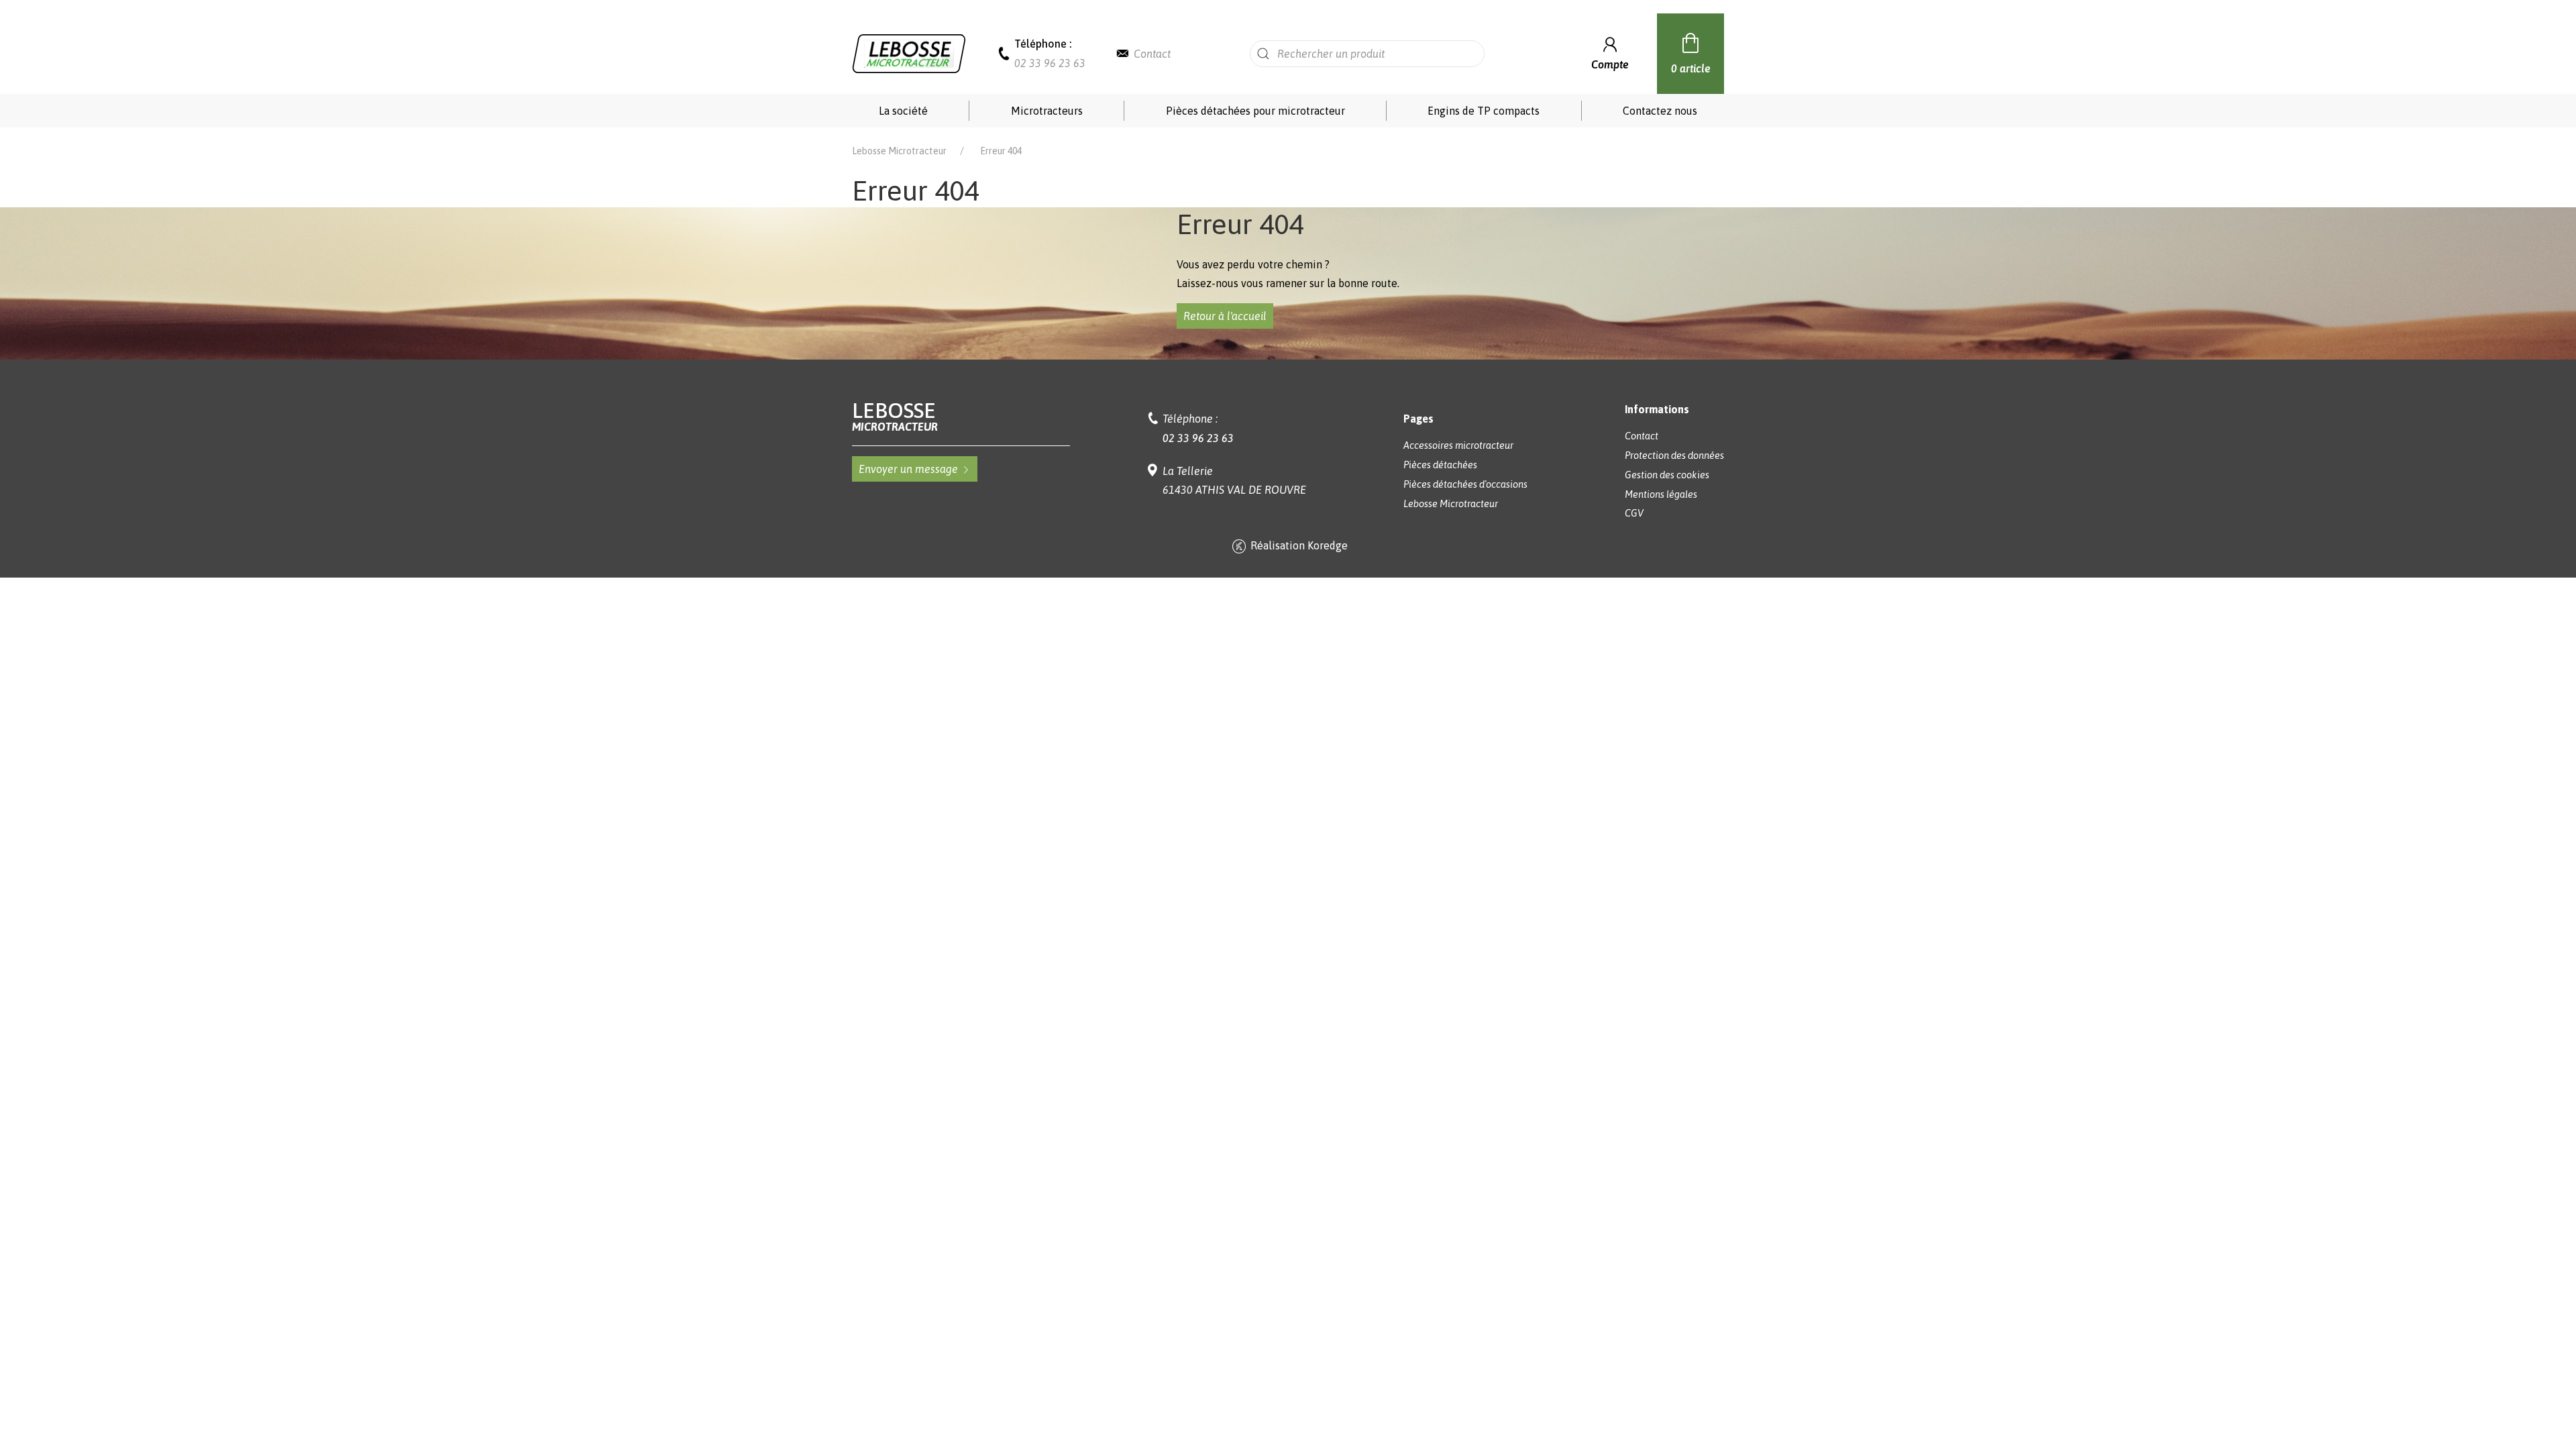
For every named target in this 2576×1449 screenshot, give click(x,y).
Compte (1610, 64)
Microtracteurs (1047, 111)
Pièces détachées (1440, 465)
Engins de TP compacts (1484, 111)
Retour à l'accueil (1225, 316)
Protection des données (1674, 455)
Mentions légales (1661, 494)
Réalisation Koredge (1299, 545)
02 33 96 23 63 (1050, 63)
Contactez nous (1660, 111)
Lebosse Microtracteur (899, 151)
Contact (1152, 54)
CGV (1634, 513)
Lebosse (895, 416)
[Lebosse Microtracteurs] (909, 52)
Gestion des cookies (1667, 475)
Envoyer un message (908, 469)
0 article (1691, 68)
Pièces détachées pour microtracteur (1255, 111)
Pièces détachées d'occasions (1465, 484)
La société (903, 111)
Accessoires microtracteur (1458, 445)
